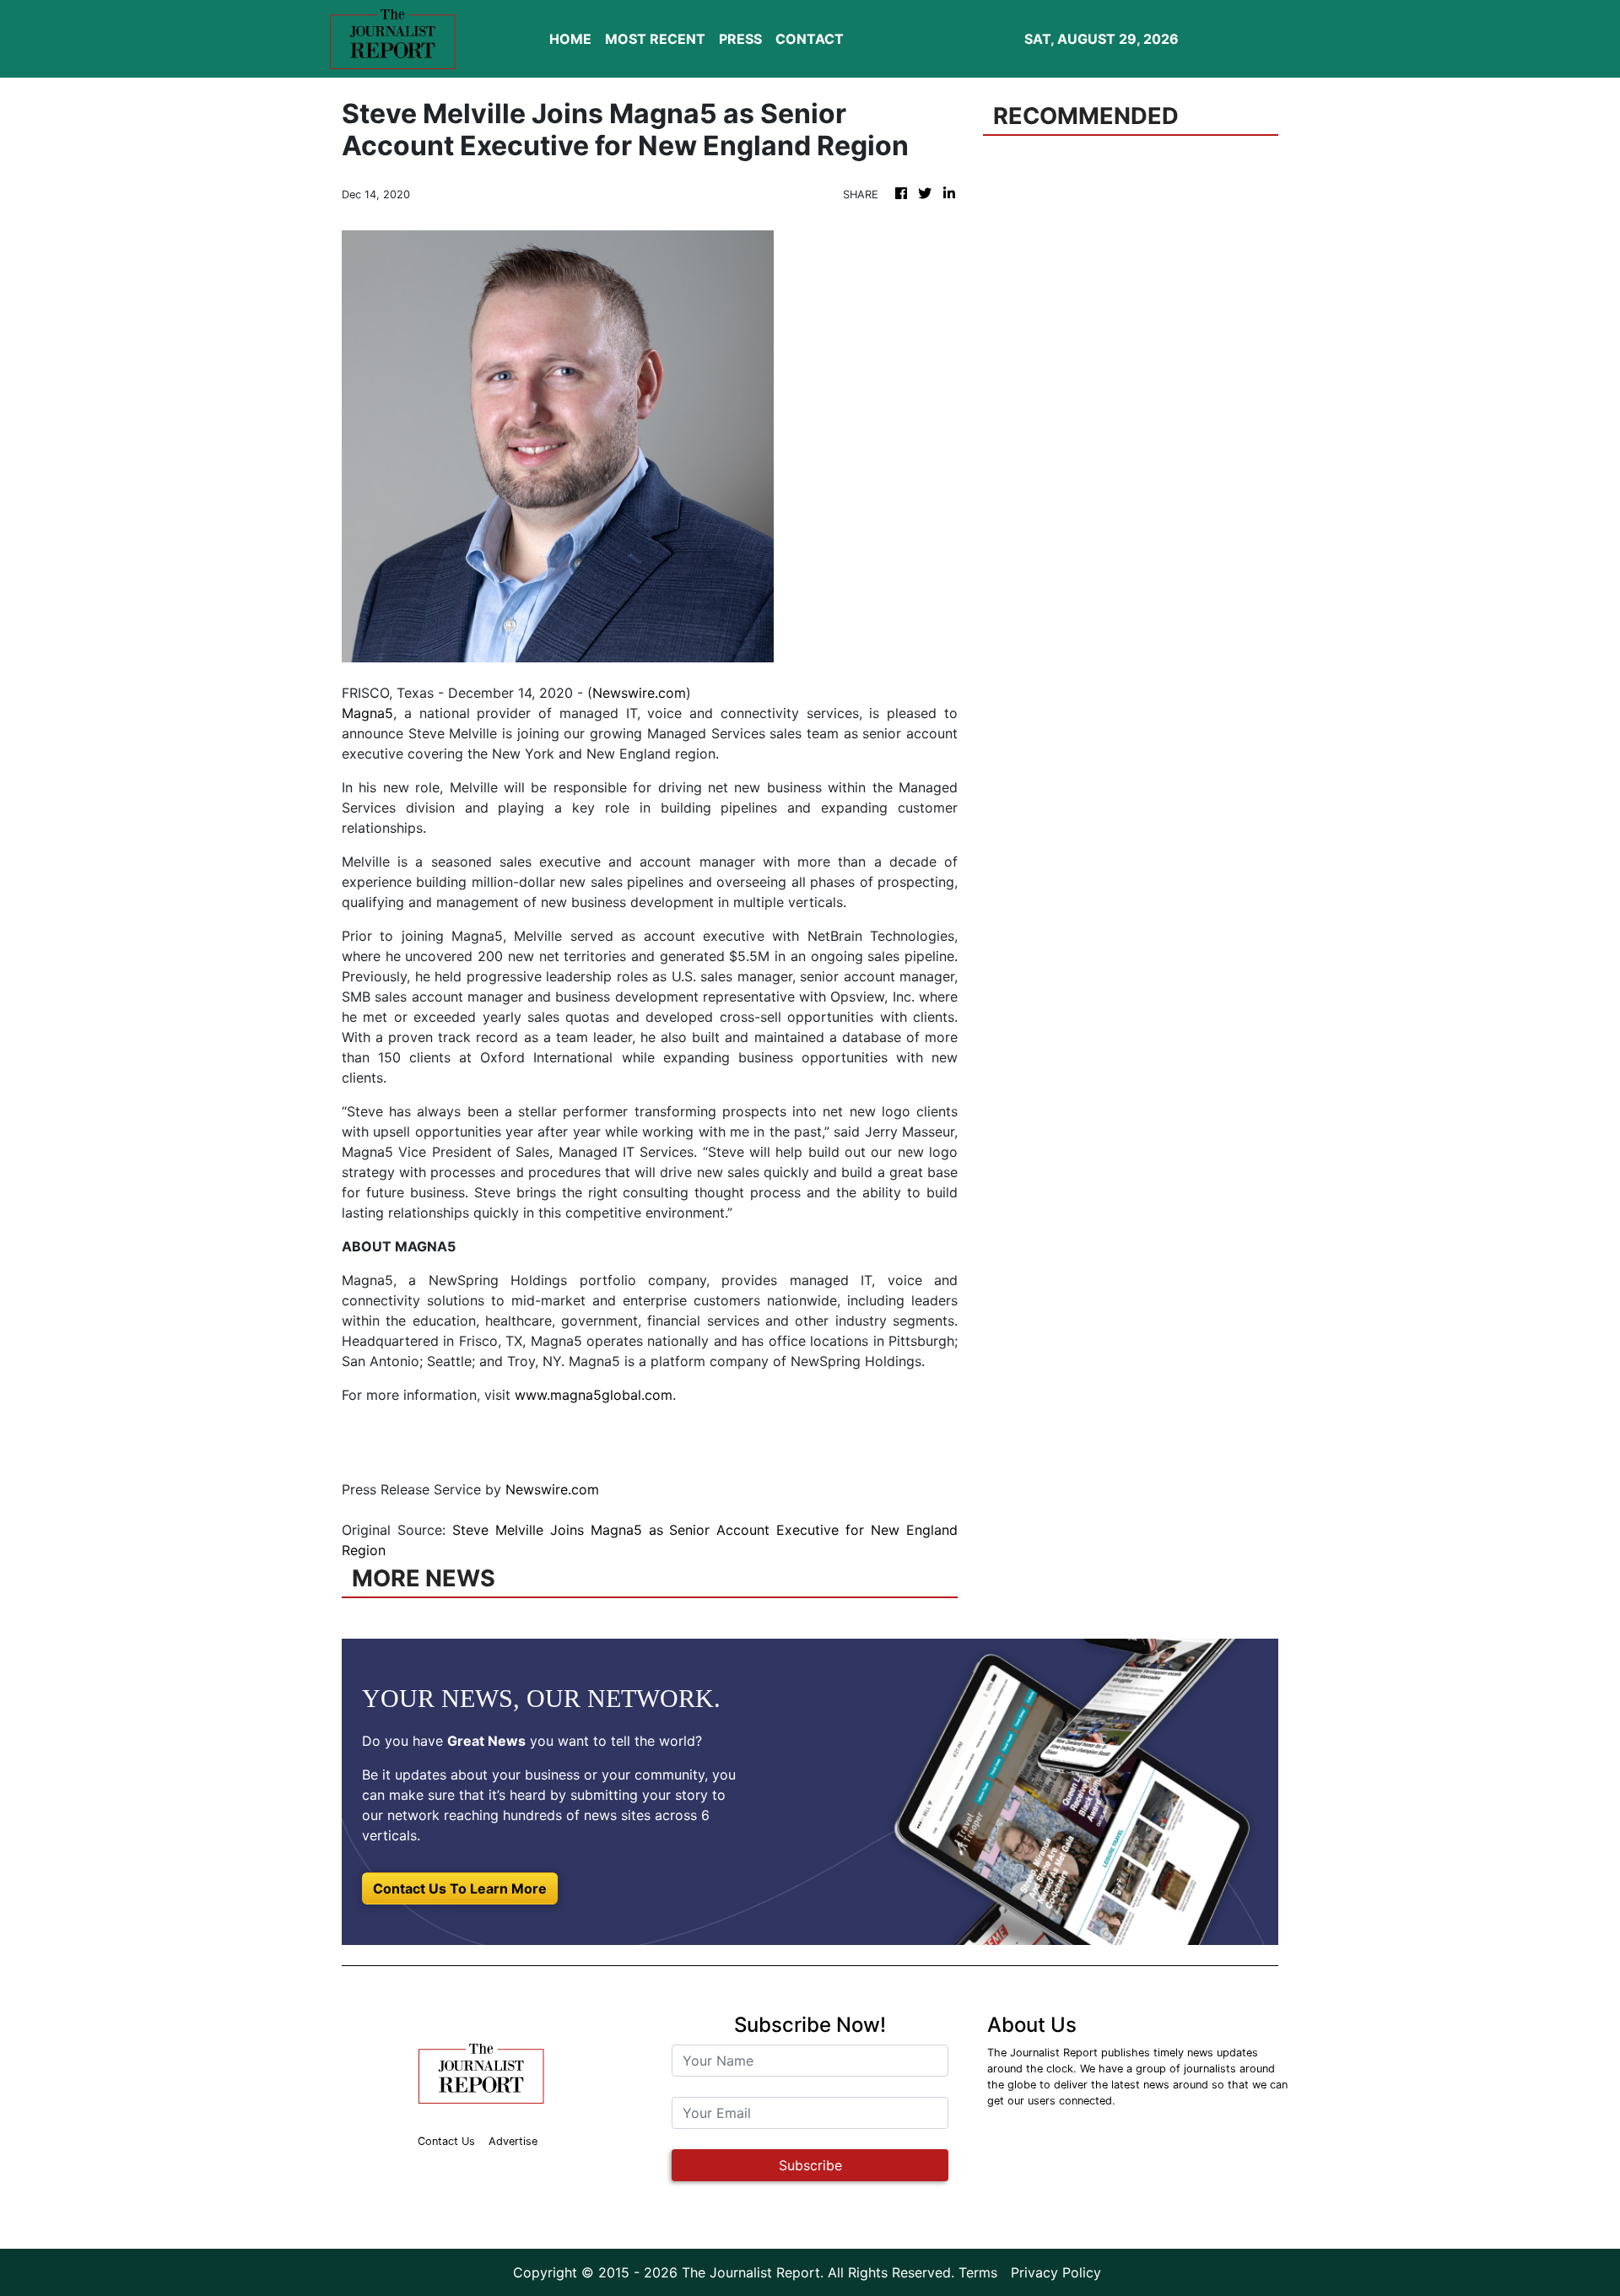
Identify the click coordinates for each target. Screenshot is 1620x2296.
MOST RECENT (655, 39)
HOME (570, 39)
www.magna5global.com (594, 1395)
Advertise (513, 2141)
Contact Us (446, 2141)
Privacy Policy (1056, 2272)
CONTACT (810, 39)
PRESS (740, 39)
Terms (978, 2272)
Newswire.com (639, 693)
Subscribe (810, 2165)
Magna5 (367, 713)
